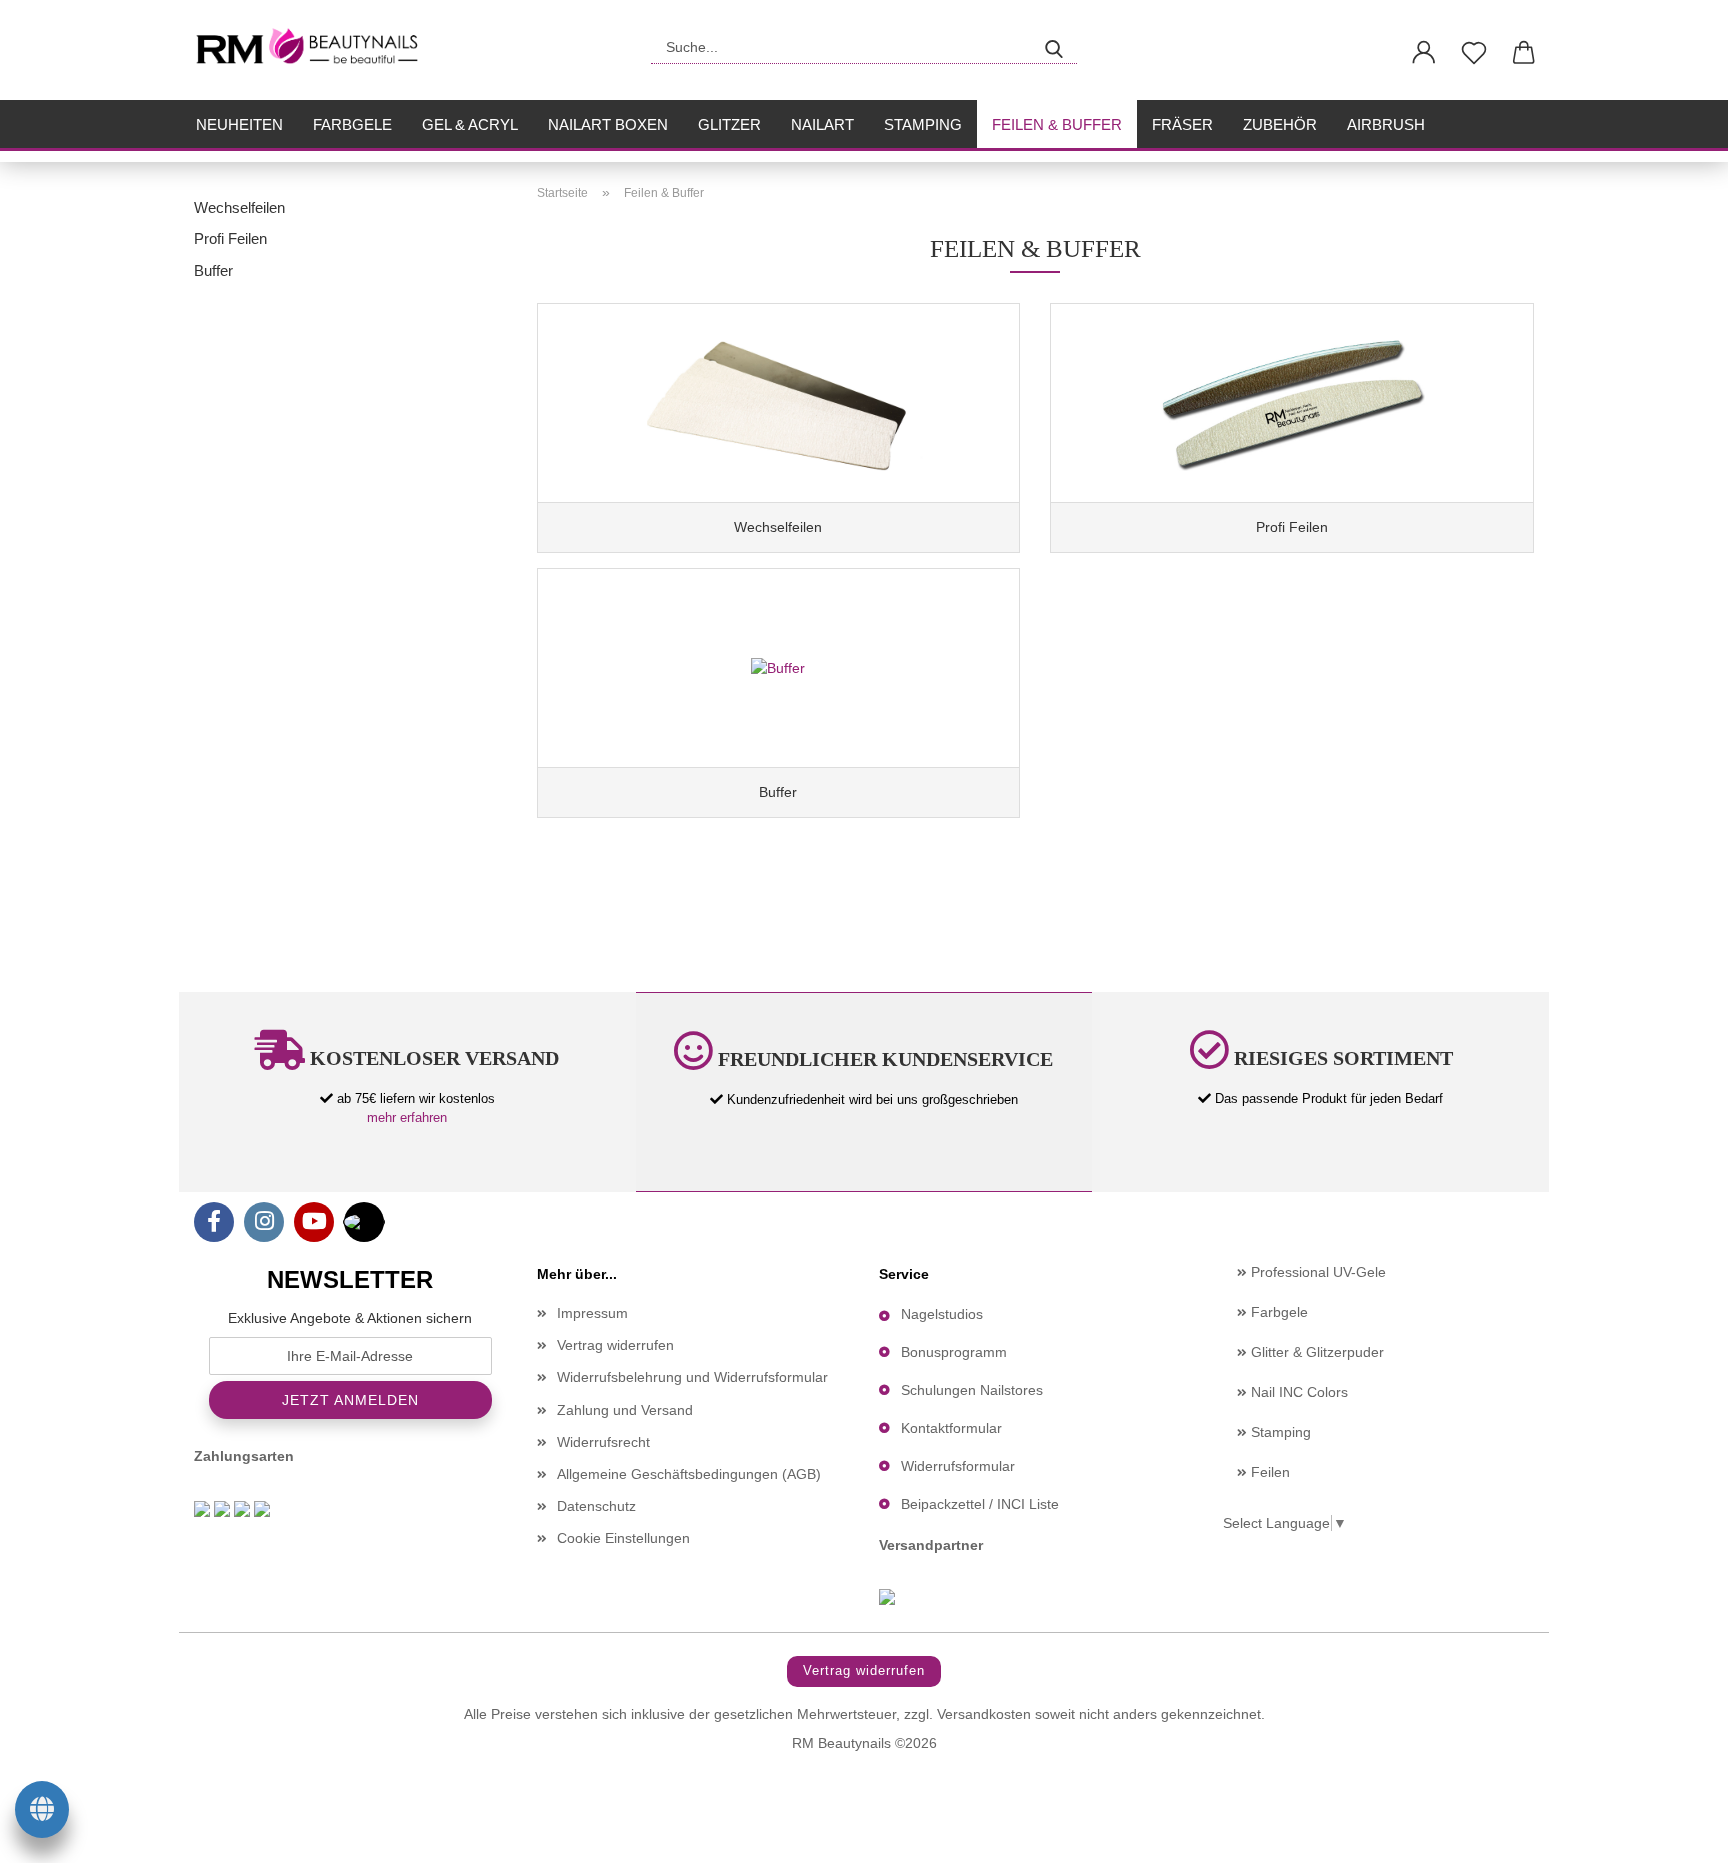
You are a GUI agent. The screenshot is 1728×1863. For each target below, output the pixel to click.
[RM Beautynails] (315, 50)
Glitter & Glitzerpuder (1315, 1352)
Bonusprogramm (954, 1352)
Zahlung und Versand (625, 1410)
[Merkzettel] (1474, 53)
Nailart (822, 124)
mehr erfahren (407, 1117)
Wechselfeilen (239, 207)
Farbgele (352, 124)
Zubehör (1280, 124)
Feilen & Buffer (1057, 124)
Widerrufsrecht (603, 1442)
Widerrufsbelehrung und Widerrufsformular (692, 1377)
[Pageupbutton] (1673, 1833)
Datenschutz (596, 1506)
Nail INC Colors (1297, 1392)
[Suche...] (1054, 47)
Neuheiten (239, 124)
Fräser (1182, 124)
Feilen (1268, 1472)
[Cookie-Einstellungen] (42, 1813)
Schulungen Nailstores (972, 1390)
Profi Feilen (230, 238)
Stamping (923, 124)
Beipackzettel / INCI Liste (980, 1504)
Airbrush (1386, 124)
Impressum (592, 1313)
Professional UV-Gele (1316, 1272)
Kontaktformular (951, 1428)
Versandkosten (984, 1714)
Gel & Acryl (470, 124)
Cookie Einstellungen (623, 1538)
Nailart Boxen (608, 124)
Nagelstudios (942, 1314)
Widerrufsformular (958, 1466)
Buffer (213, 270)
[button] (1424, 53)
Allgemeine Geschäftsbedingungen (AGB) (689, 1474)
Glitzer (729, 124)
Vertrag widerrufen (615, 1345)
